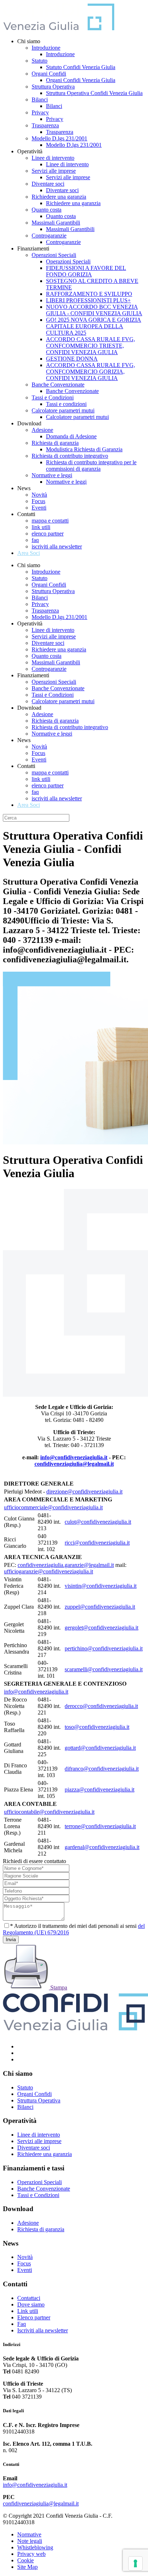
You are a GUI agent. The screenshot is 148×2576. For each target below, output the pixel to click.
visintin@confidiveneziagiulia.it (101, 1586)
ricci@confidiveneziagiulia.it (97, 1543)
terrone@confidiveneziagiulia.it (100, 1826)
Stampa (58, 1987)
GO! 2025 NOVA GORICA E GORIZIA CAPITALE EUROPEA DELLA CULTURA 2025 (94, 326)
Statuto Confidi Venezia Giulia (81, 67)
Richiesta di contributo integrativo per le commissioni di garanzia (91, 466)
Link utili (28, 2311)
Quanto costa (47, 210)
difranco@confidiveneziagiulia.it (102, 1769)
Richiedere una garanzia (59, 197)
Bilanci (40, 100)
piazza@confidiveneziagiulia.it (100, 1789)
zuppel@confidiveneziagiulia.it (100, 1607)
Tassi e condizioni (66, 404)
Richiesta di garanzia (55, 443)
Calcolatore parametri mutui (63, 410)
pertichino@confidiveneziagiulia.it (104, 1648)
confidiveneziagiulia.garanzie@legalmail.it (66, 1565)
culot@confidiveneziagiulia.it (98, 1522)
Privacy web (31, 2554)
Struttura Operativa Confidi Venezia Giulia (94, 93)
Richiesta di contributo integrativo (70, 456)
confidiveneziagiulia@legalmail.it (74, 1464)
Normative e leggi (52, 475)
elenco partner (48, 534)
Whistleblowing (35, 2547)
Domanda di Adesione (71, 436)
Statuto (40, 61)
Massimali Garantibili (56, 223)
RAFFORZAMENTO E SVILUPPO (89, 294)
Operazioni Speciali (54, 255)
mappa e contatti (50, 521)
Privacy (40, 112)
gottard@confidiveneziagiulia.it (100, 1748)
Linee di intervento (53, 158)
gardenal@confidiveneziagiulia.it (102, 1847)
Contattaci (29, 2298)
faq (35, 540)
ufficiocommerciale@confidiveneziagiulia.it (53, 1507)
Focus (38, 501)
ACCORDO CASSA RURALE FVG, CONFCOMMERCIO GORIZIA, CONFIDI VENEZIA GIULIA (91, 372)
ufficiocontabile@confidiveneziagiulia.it (49, 1812)
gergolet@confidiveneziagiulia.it (101, 1628)
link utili (41, 527)
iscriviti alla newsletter (57, 546)
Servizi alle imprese (54, 171)
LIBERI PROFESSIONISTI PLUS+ (88, 300)
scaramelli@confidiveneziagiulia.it (104, 1669)
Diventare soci (48, 184)
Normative (29, 2534)
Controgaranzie (49, 236)
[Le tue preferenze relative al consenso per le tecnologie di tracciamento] (135, 2563)
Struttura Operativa (53, 87)
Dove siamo (31, 2304)
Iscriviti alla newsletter (43, 2330)
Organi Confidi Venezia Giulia (81, 80)
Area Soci (29, 553)
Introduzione (46, 48)
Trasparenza (45, 125)
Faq (22, 2324)
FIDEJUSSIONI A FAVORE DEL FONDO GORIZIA (86, 271)
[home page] (59, 29)
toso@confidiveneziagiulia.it (97, 1727)
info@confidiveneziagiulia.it (74, 1457)
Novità (39, 495)
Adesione (42, 430)
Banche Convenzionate (58, 385)
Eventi (39, 508)
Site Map (27, 2567)
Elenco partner (34, 2317)
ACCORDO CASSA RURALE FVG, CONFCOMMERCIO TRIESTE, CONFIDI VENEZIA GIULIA (91, 346)
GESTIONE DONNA (72, 359)
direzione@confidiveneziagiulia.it (84, 1492)
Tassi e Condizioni (53, 397)
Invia (11, 1940)
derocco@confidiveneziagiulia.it (101, 1706)
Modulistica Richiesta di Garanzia (84, 449)
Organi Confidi (49, 74)
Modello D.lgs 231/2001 (59, 138)
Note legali (30, 2541)
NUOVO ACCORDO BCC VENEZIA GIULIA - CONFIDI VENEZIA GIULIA (94, 310)
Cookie (26, 2560)
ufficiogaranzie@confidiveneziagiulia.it (48, 1571)
